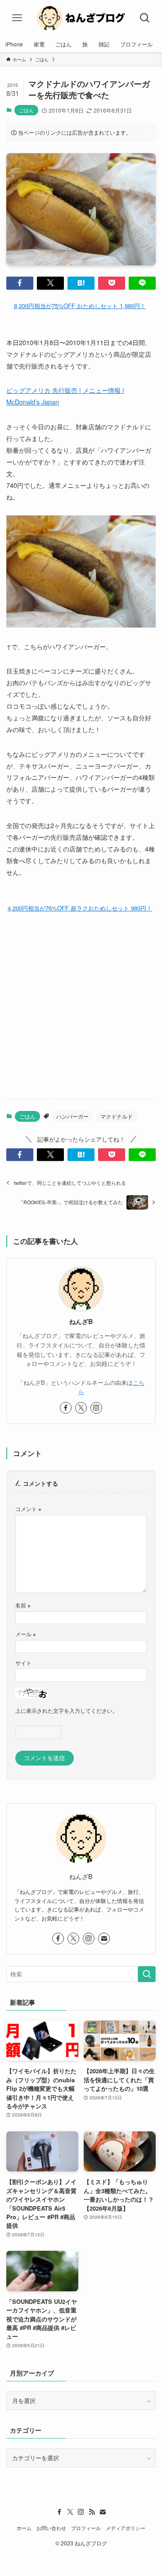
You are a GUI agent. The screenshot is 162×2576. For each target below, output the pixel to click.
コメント (28, 1509)
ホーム (24, 2528)
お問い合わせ (51, 2528)
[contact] (104, 1939)
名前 (23, 1605)
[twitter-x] (81, 1408)
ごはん (26, 110)
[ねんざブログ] (81, 18)
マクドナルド (117, 1116)
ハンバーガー (72, 1116)
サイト (23, 1663)
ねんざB (81, 1322)
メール (26, 1634)
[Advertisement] (81, 1006)
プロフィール (86, 2528)
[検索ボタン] (145, 18)
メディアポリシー (126, 2528)
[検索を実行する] (147, 1974)
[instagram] (96, 1408)
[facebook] (66, 1408)
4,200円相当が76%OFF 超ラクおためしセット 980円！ (80, 908)
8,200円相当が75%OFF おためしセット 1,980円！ (80, 306)
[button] (20, 283)
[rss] (92, 2512)
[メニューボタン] (17, 18)
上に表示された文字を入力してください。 (67, 1711)
